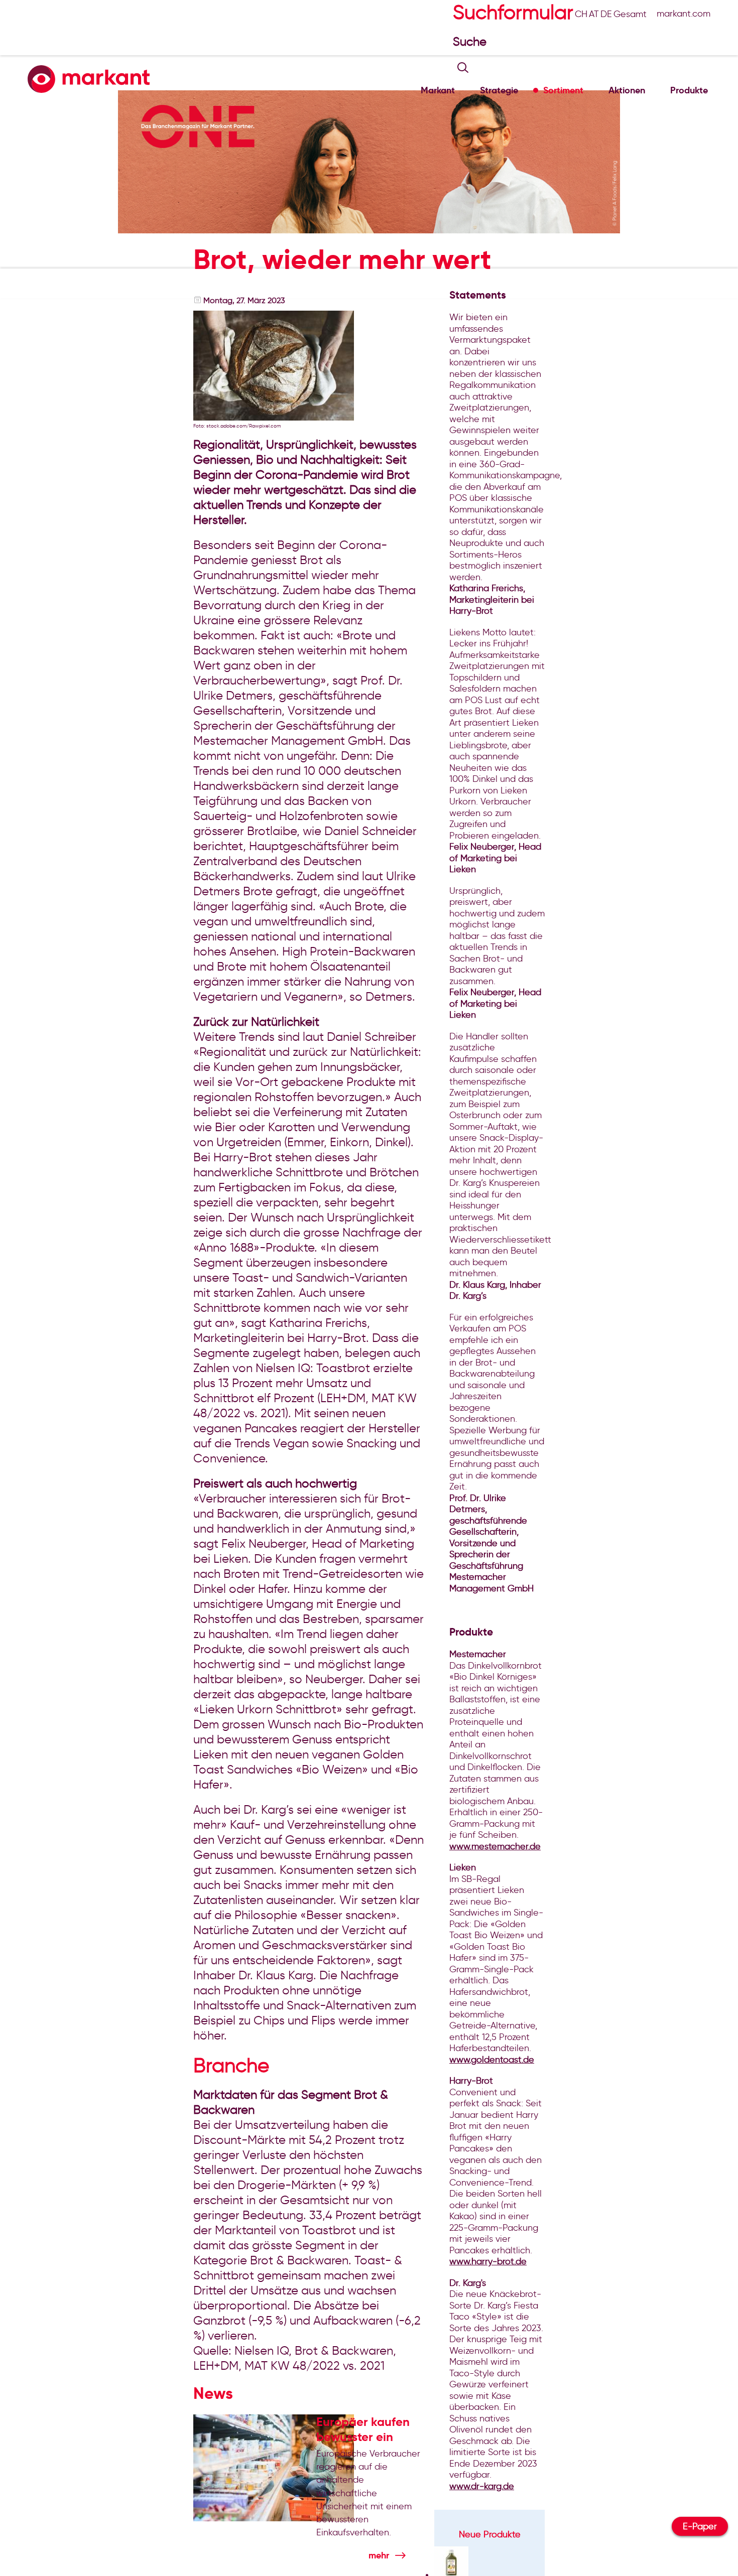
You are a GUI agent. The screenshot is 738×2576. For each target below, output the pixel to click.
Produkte (689, 90)
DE (606, 14)
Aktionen (627, 90)
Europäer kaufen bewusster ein (363, 2429)
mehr (379, 2555)
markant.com (684, 14)
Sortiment (563, 90)
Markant (438, 90)
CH (581, 14)
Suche (471, 41)
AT (594, 14)
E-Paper (700, 2526)
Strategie (499, 90)
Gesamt (630, 14)
